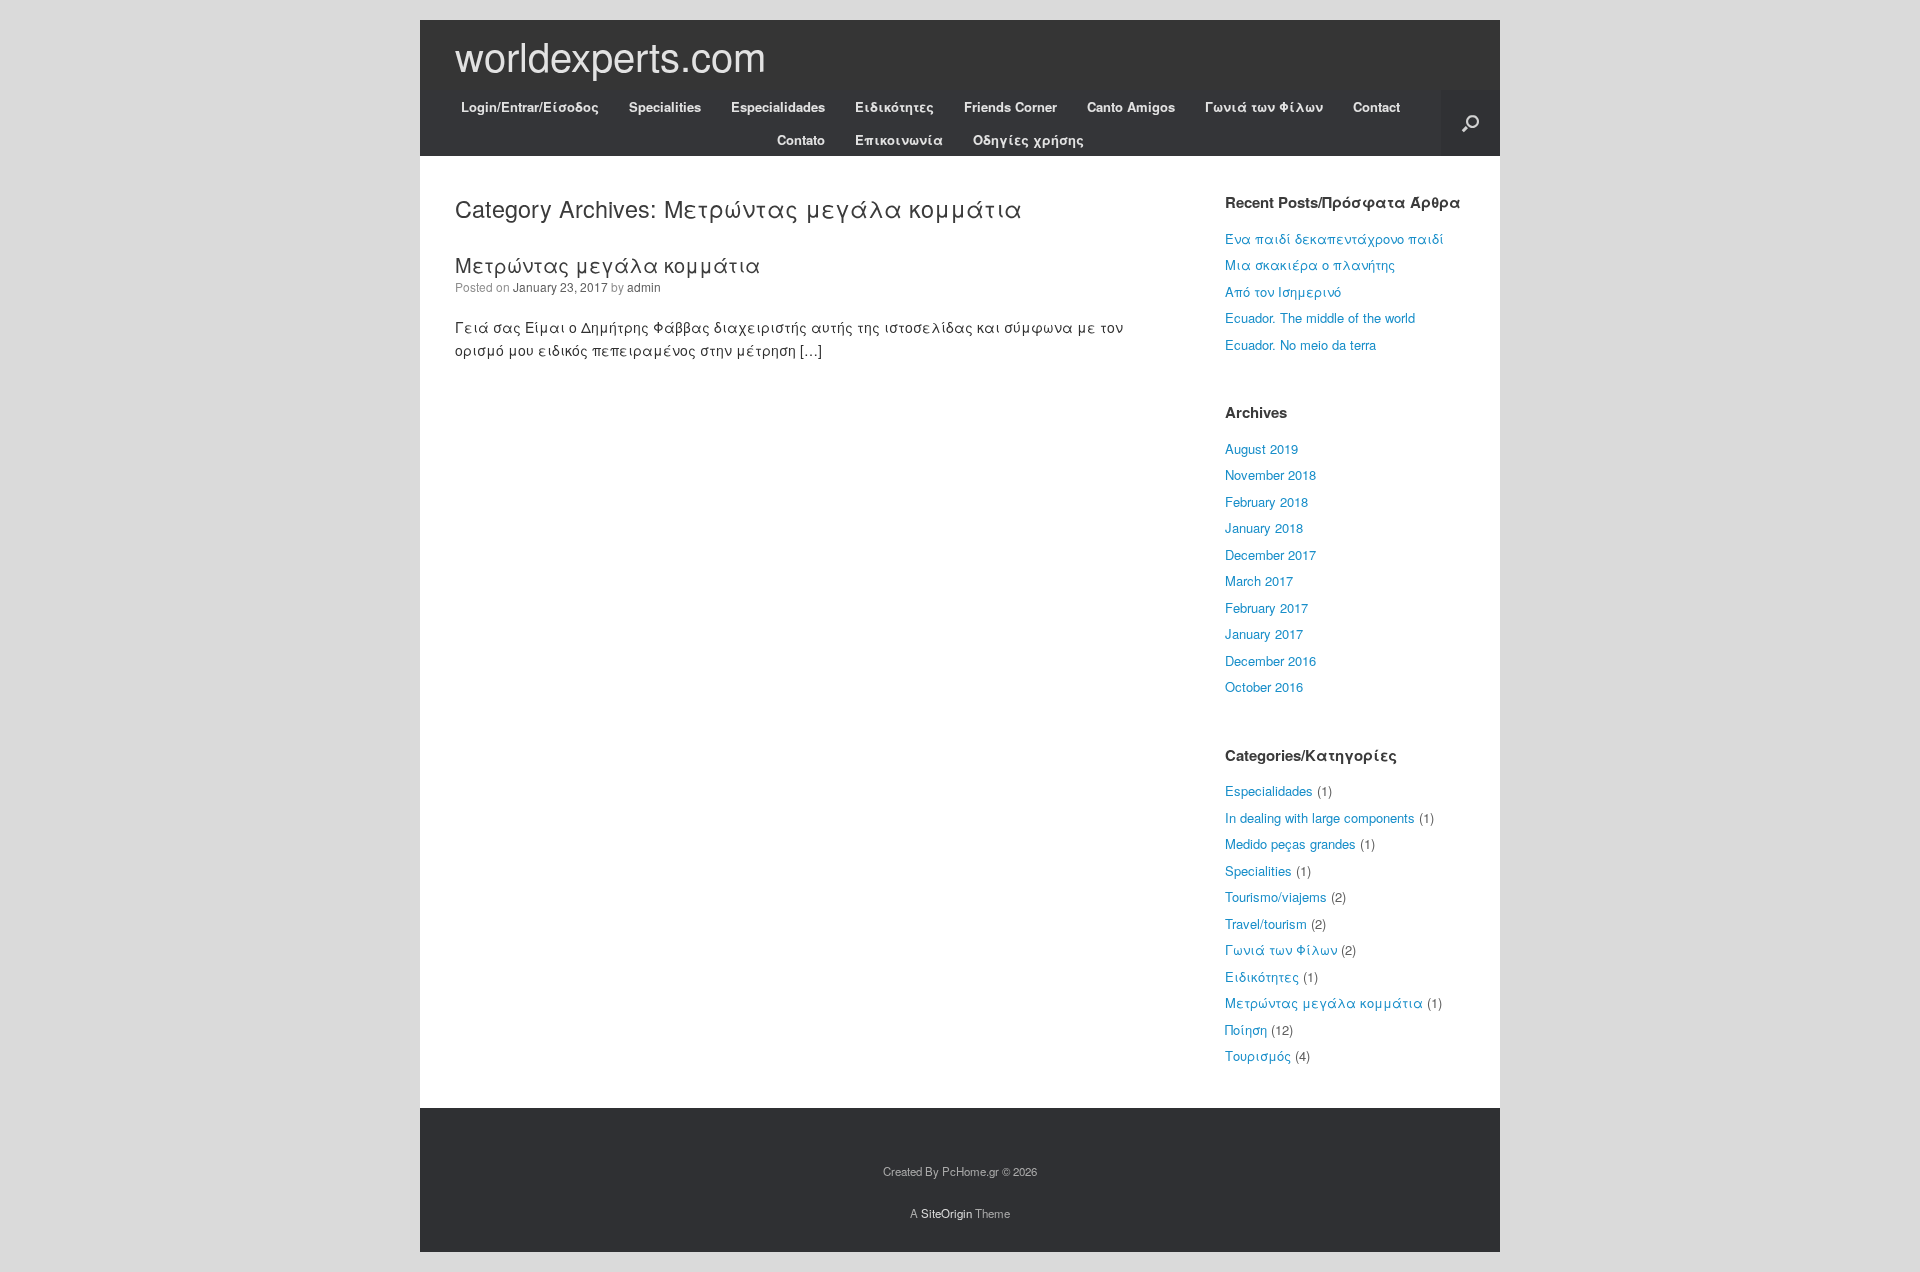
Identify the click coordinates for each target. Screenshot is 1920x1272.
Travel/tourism (1266, 923)
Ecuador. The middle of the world (1320, 317)
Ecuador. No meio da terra (1300, 344)
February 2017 (1266, 607)
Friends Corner (1010, 106)
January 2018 (1264, 527)
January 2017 (1264, 633)
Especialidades (778, 106)
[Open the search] (1470, 123)
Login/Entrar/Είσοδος (530, 106)
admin (644, 286)
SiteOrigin (946, 1213)
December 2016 (1270, 660)
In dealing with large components (1320, 817)
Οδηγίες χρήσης (1028, 139)
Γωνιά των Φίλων (1264, 106)
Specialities (665, 106)
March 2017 (1259, 580)
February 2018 (1266, 501)
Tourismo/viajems (1276, 896)
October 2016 (1264, 686)
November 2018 (1270, 474)
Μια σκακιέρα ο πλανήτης (1310, 264)
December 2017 (1270, 554)
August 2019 (1261, 448)
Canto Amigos (1131, 106)
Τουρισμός (1258, 1055)
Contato (801, 139)
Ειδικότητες (894, 106)
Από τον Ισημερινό (1283, 291)
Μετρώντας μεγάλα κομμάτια (607, 264)
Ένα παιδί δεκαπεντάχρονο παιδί (1334, 238)
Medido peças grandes (1290, 843)
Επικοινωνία (899, 139)
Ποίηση (1246, 1029)
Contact (1376, 106)
